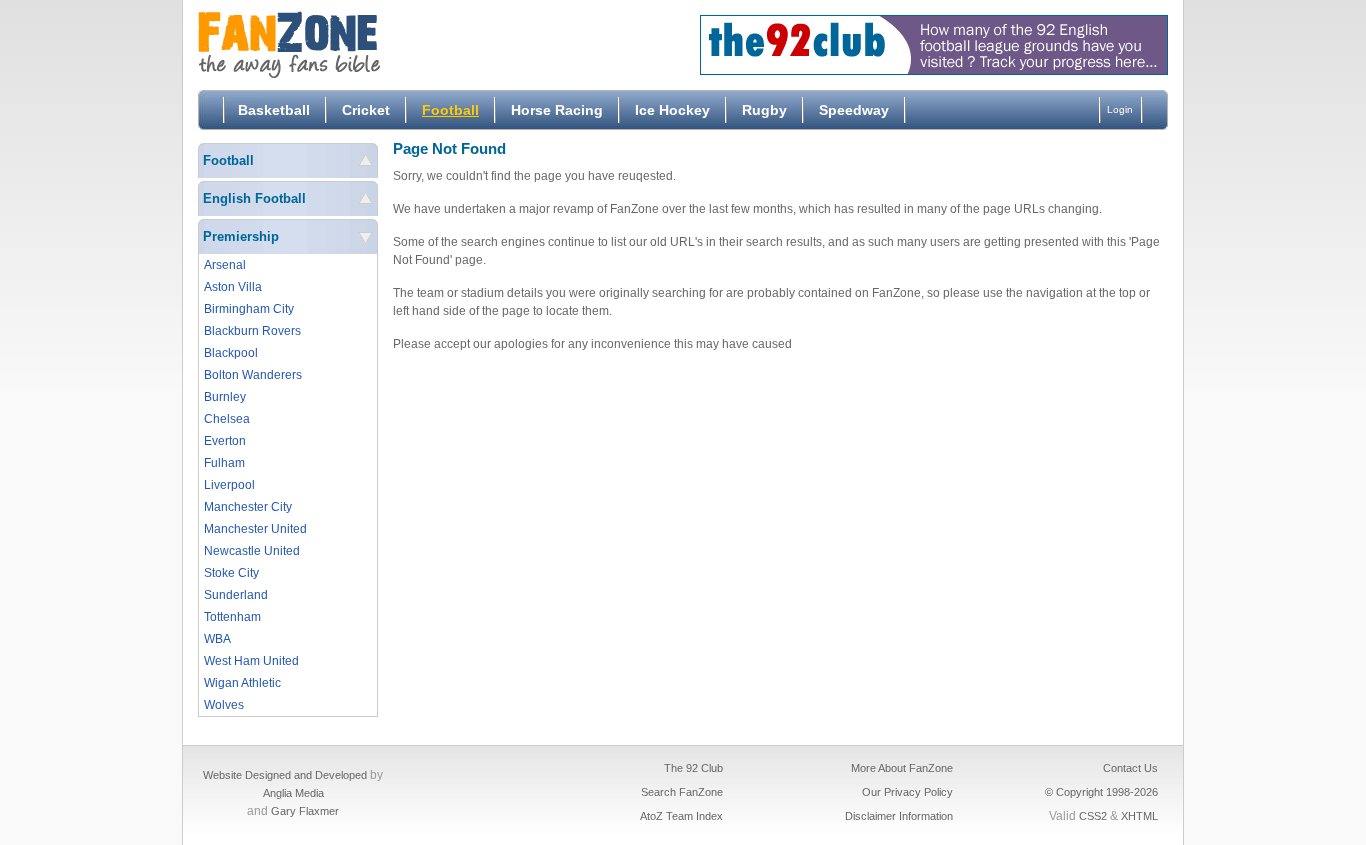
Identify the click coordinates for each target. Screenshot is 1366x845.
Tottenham (232, 617)
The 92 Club (693, 768)
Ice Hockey (672, 110)
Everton (225, 441)
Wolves (224, 705)
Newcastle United (252, 551)
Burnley (225, 397)
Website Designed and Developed (285, 775)
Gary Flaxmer (305, 811)
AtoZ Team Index (681, 816)
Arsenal (225, 265)
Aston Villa (233, 287)
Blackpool (231, 353)
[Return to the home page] (348, 45)
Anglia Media (293, 793)
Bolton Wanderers (253, 375)
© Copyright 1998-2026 (1101, 792)
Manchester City (248, 507)
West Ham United (251, 661)
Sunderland (236, 595)
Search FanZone (682, 792)
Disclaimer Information (899, 816)
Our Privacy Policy (907, 792)
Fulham (224, 463)
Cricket (366, 110)
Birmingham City (249, 309)
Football (450, 110)
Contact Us (1130, 768)
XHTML (1139, 816)
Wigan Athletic (242, 683)
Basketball (274, 110)
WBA (217, 639)
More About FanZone (902, 768)
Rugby (764, 110)
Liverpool (229, 485)
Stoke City (231, 573)
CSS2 (1093, 816)
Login (1120, 109)
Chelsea (227, 419)
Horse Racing (557, 110)
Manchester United (255, 529)
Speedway (854, 110)
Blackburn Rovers (252, 331)
